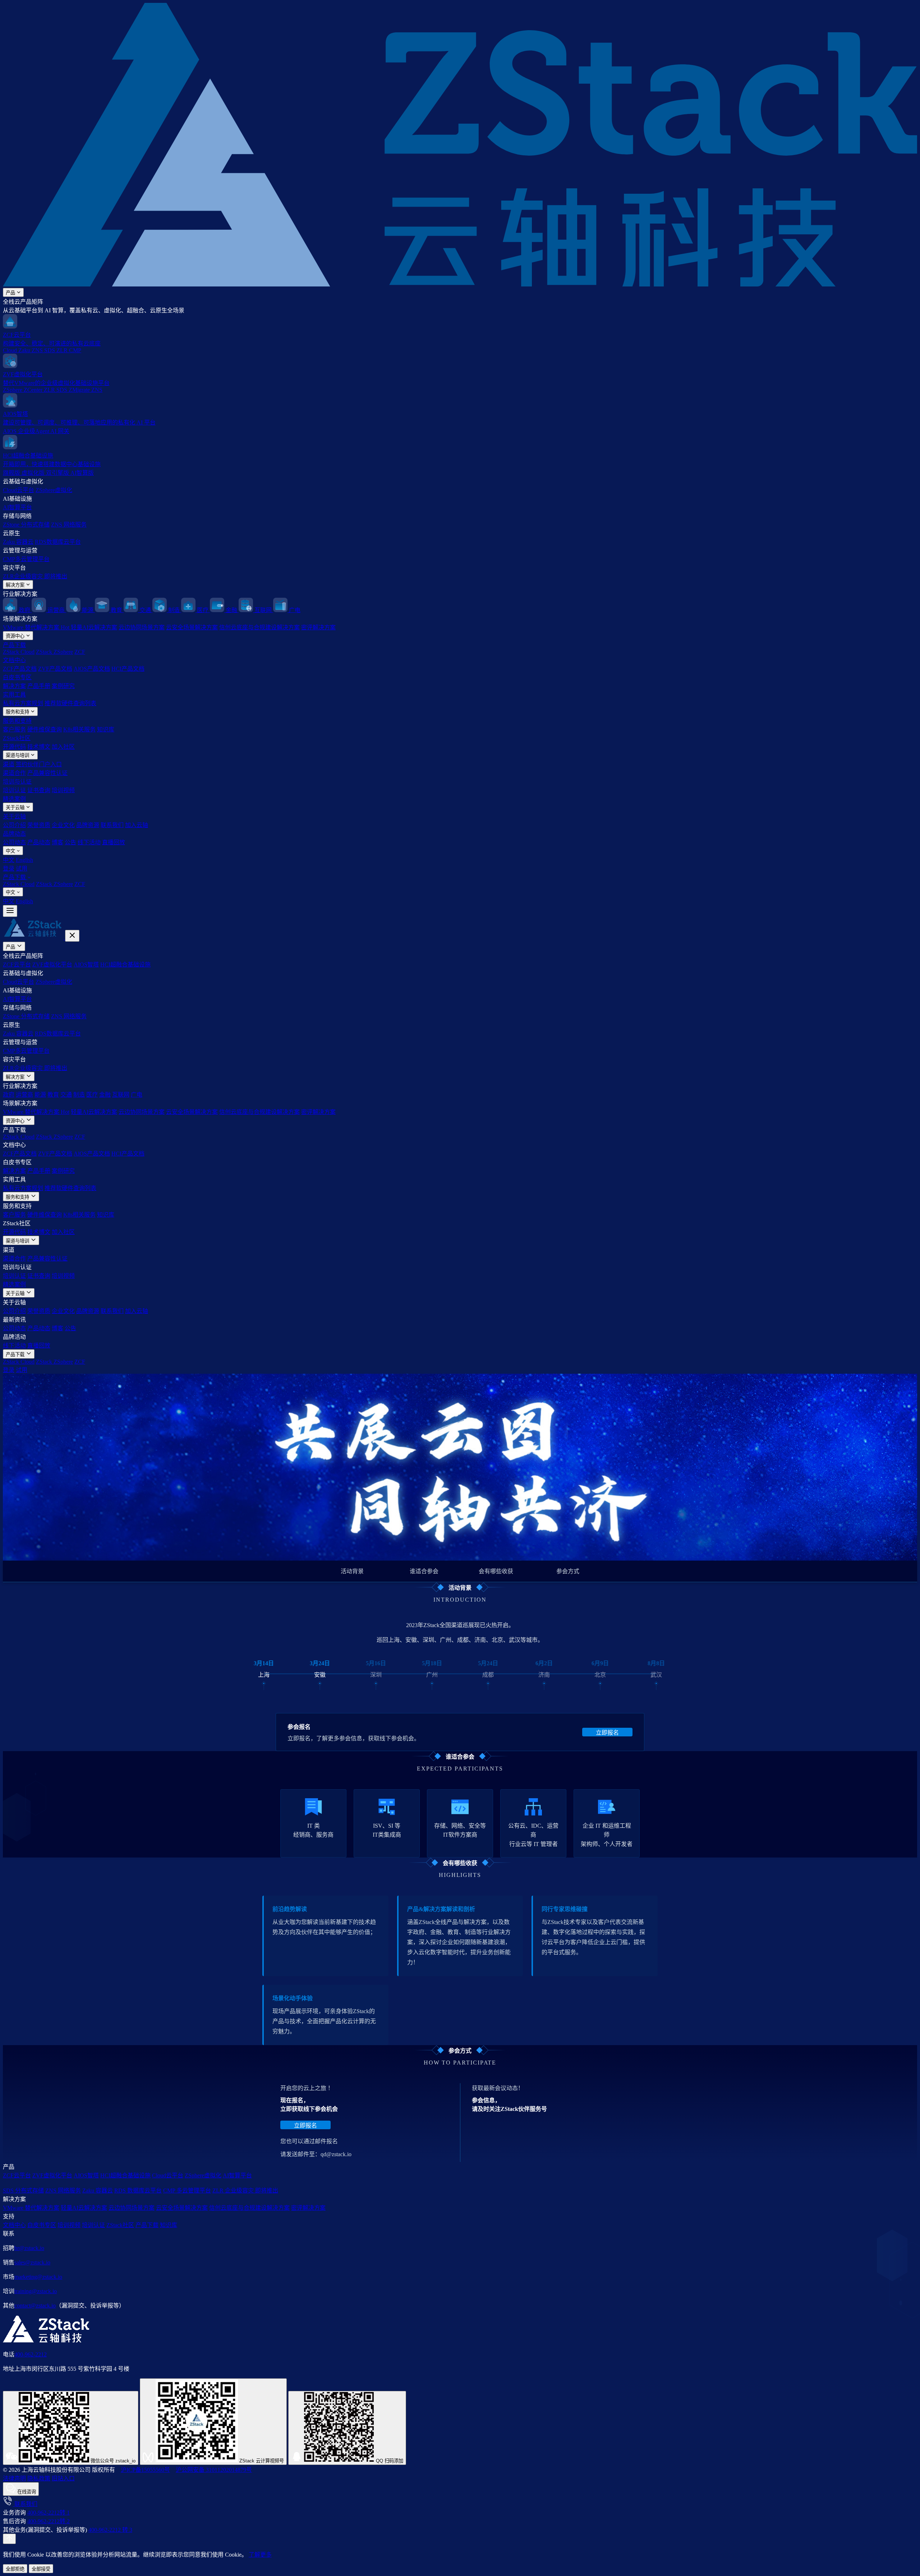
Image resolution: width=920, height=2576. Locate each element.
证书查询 (39, 790)
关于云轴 (16, 807)
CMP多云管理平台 (26, 559)
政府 (9, 1095)
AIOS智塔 (86, 965)
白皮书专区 (17, 677)
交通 (66, 1095)
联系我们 (112, 825)
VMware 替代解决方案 (36, 627)
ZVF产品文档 (55, 669)
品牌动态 (14, 834)
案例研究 (63, 686)
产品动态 (39, 842)
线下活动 (89, 842)
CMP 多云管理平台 (187, 2191)
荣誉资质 (39, 825)
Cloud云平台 (19, 490)
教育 (53, 1095)
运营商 (24, 1095)
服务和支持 (18, 712)
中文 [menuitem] (9, 860)
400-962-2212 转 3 (110, 2530)
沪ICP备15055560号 (145, 2470)
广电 (137, 1095)
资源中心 (16, 636)
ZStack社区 (17, 738)
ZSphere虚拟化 (54, 490)
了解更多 (260, 2555)
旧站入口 (63, 2478)
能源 (40, 1095)
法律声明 (14, 2478)
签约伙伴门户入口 (39, 764)
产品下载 (14, 645)
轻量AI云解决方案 (94, 627)
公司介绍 (14, 825)
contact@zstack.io (35, 2306)
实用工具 (14, 695)
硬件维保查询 (45, 729)
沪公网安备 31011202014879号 (214, 2470)
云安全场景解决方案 (192, 627)
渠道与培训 (18, 755)
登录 (9, 869)
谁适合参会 (424, 1571)
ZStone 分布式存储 (26, 525)
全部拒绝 (15, 2569)
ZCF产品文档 (20, 669)
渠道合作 (14, 773)
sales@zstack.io (32, 2262)
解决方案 (16, 585)
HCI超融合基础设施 (125, 965)
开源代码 (14, 747)
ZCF (80, 652)
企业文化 (63, 825)
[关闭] (72, 936)
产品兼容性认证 (47, 773)
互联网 (121, 1095)
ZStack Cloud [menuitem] (19, 884)
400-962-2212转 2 (49, 2521)
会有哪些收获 (496, 1571)
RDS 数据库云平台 (138, 2191)
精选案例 (14, 799)
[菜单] (10, 911)
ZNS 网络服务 (69, 525)
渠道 (9, 764)
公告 (70, 842)
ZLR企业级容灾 (35, 576)
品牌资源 (88, 825)
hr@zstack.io (29, 2248)
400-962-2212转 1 (49, 2513)
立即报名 (607, 1733)
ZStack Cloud (19, 652)
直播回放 (114, 842)
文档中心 (14, 660)
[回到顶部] (9, 2539)
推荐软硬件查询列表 (70, 703)
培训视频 (63, 790)
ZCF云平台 (17, 965)
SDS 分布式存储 (23, 2191)
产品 (11, 293)
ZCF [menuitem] (80, 884)
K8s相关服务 (79, 729)
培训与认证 (17, 782)
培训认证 (14, 790)
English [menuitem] (24, 860)
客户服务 (14, 729)
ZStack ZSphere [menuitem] (54, 884)
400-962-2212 (31, 2354)
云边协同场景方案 (142, 627)
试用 (22, 869)
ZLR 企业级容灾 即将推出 (245, 2191)
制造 (79, 1095)
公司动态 (14, 842)
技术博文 (39, 747)
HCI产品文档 (128, 669)
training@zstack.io (36, 2291)
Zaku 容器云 (18, 542)
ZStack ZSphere (54, 652)
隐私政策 (39, 2478)
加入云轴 (137, 825)
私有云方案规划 (23, 703)
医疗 (92, 1095)
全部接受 (41, 2569)
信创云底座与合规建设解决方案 (259, 627)
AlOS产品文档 (92, 669)
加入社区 (63, 747)
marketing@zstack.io (38, 2277)
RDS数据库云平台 (58, 542)
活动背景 (352, 1571)
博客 (57, 842)
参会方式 (568, 1571)
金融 (105, 1095)
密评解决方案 (318, 627)
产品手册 (39, 686)
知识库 (106, 729)
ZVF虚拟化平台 (52, 965)
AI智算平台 (17, 507)
